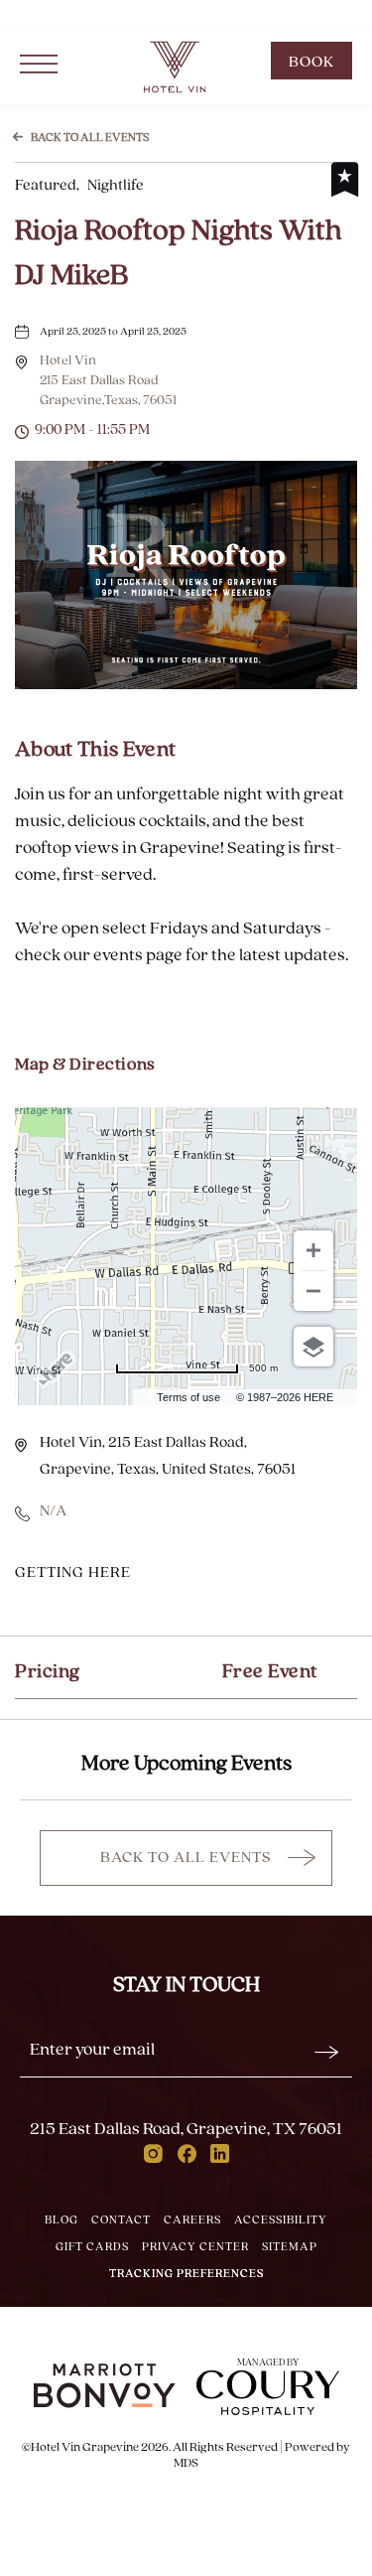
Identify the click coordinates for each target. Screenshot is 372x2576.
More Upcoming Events (186, 1764)
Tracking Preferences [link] (55, 14)
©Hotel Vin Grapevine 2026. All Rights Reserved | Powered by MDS (186, 2455)
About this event (95, 750)
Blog (62, 2220)
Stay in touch (186, 1986)
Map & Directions (85, 1066)
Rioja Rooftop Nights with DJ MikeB (178, 254)
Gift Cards (92, 2247)
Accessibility (281, 2220)
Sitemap (290, 2247)
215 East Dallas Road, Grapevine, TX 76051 (186, 2130)
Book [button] (320, 67)
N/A (53, 1511)
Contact (121, 2220)
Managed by (268, 2363)
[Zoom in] (313, 1250)
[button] (108, 381)
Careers (192, 2220)
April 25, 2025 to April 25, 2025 (113, 332)
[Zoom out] (313, 1291)
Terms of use (188, 1397)
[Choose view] (313, 1347)
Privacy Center (195, 2247)
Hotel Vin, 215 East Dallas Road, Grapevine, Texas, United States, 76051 (168, 1456)
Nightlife (79, 186)
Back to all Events (90, 138)
